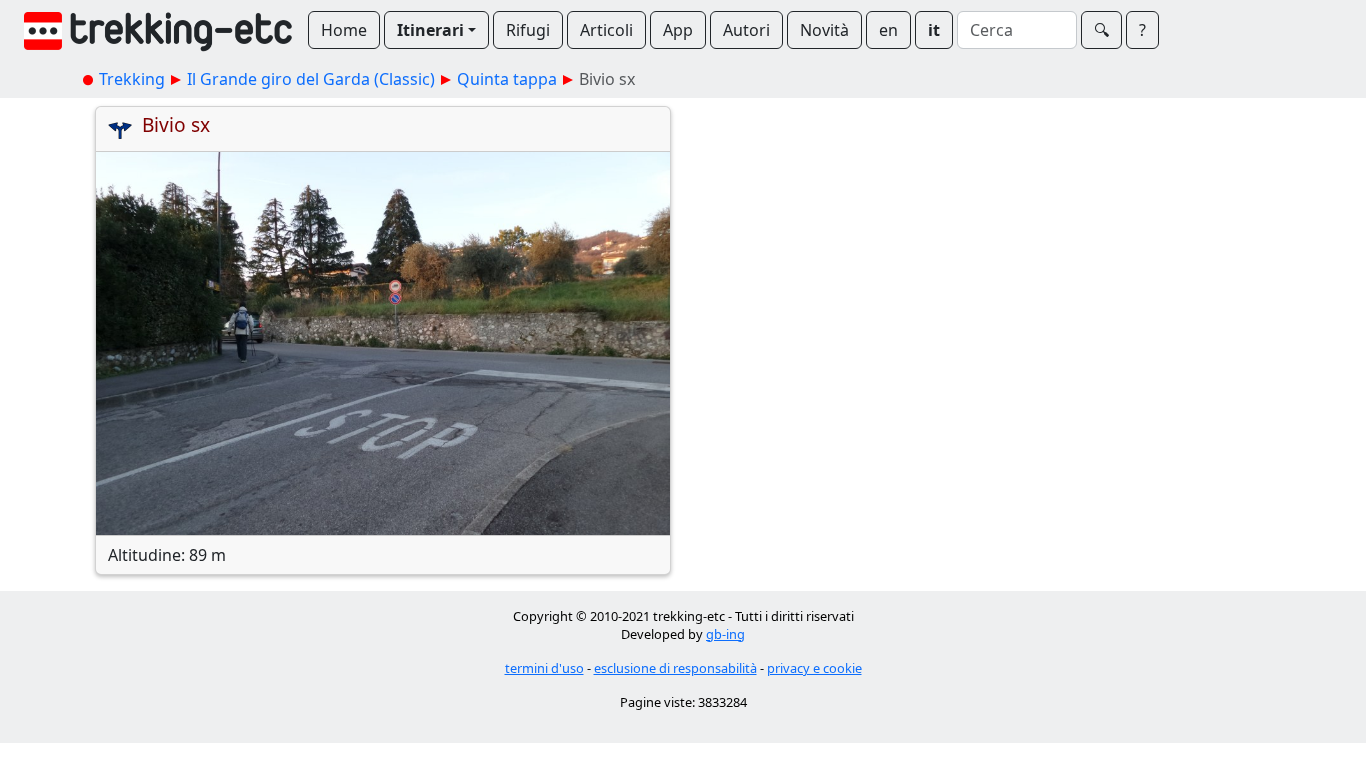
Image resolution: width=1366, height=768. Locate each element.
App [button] (678, 30)
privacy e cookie (814, 668)
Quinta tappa (507, 79)
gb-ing (725, 634)
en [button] (888, 30)
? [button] (1142, 30)
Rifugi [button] (528, 30)
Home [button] (344, 30)
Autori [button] (746, 30)
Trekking (132, 79)
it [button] (934, 30)
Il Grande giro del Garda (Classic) (311, 79)
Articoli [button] (606, 30)
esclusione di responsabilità (675, 668)
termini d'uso (544, 668)
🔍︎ (1101, 30)
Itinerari (430, 30)
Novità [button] (824, 30)
